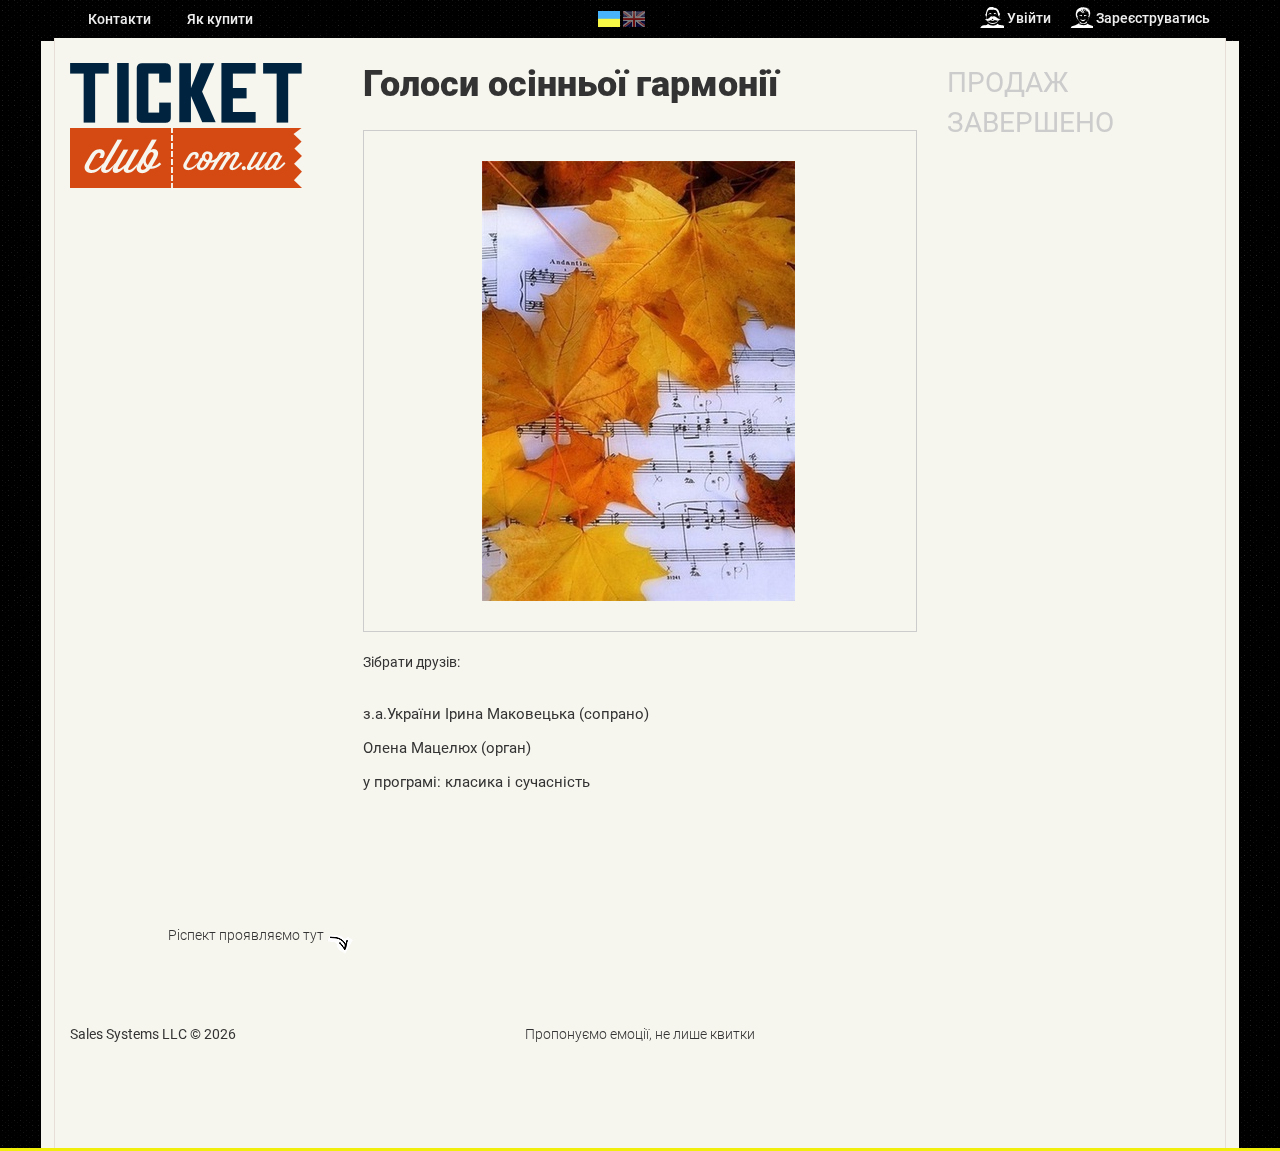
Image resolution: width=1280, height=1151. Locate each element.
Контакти (121, 19)
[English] (634, 18)
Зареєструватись (1153, 18)
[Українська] (609, 18)
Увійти (1029, 18)
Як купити (220, 19)
